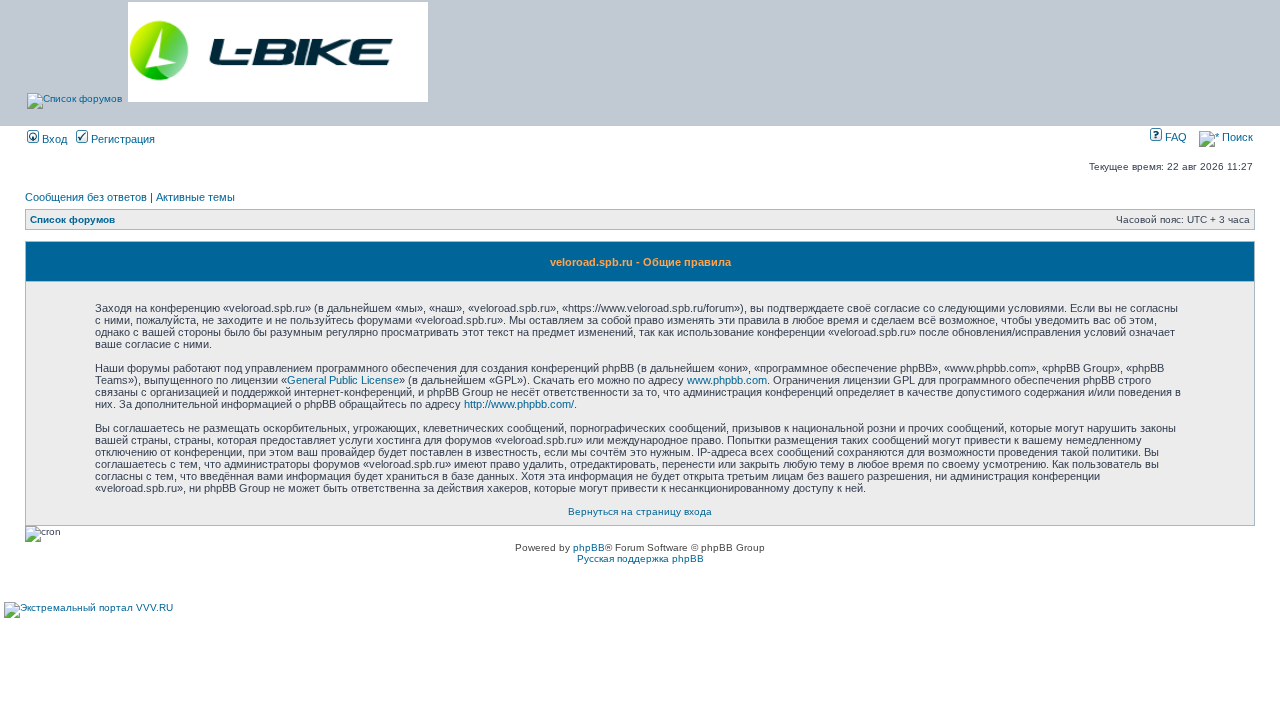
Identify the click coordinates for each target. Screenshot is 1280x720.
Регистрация (121, 139)
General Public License (343, 380)
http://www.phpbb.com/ (519, 404)
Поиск (1236, 137)
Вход (53, 139)
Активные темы (195, 197)
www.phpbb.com (727, 380)
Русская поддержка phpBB (640, 558)
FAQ (1174, 137)
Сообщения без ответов (86, 197)
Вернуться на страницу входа (640, 511)
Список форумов (72, 219)
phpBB (589, 547)
